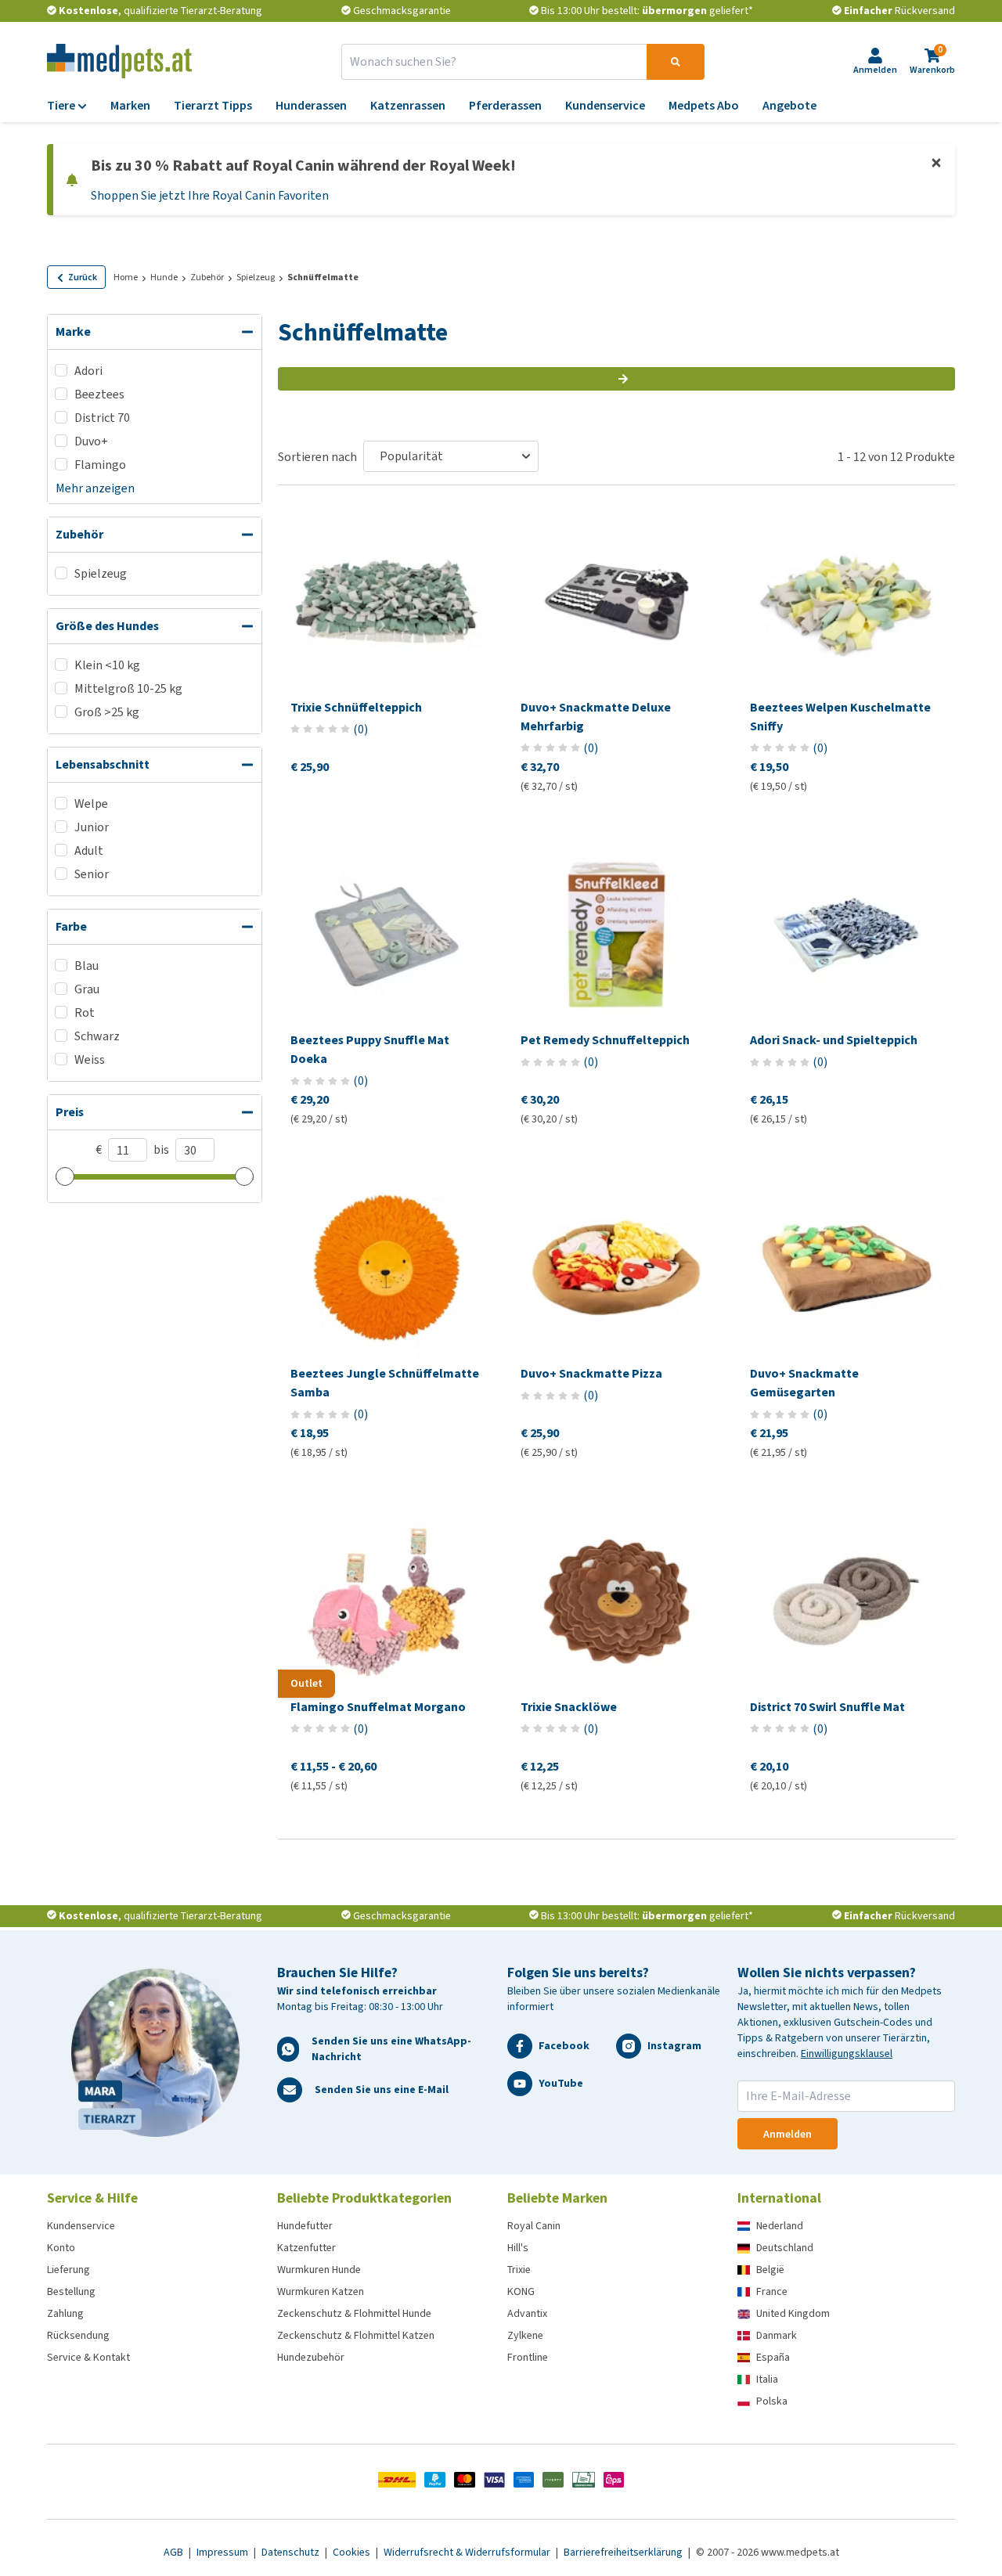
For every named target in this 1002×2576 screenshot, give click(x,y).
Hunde (164, 277)
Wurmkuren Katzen (321, 2291)
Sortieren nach (317, 457)
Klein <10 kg (107, 665)
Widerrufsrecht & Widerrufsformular (468, 2552)
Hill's (518, 2248)
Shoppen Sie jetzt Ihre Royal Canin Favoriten (210, 195)
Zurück (83, 277)
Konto (61, 2248)
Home (126, 277)
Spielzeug (256, 277)
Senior (92, 874)
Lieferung (68, 2270)
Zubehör (207, 277)
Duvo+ (91, 441)
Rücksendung (78, 2335)
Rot (85, 1012)
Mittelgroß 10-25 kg (128, 688)
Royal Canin (534, 2226)
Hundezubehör (311, 2357)
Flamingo (100, 465)
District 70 (102, 418)
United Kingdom (793, 2313)
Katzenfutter (306, 2248)
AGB (175, 2552)
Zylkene (525, 2335)
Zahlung (65, 2313)
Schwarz (97, 1036)
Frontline (528, 2357)
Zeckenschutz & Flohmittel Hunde (354, 2313)
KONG (521, 2291)
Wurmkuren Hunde (319, 2270)
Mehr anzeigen (95, 488)
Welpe (91, 803)
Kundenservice (81, 2226)
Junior (92, 827)
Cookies (353, 2552)
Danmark (777, 2335)
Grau (87, 989)
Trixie (519, 2270)
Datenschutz (292, 2552)
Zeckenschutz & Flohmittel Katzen (356, 2335)
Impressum (223, 2552)
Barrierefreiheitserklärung (624, 2552)
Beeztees (99, 394)
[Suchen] (676, 62)
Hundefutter (305, 2226)
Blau (87, 966)
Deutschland (785, 2248)
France (772, 2291)
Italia (767, 2379)
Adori (88, 371)
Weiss (90, 1059)
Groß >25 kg (107, 712)
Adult (89, 850)
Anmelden (788, 2134)
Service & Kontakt (88, 2357)
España (773, 2357)
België (770, 2270)
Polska (772, 2401)
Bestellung (71, 2291)
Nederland (780, 2226)
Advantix (527, 2313)
